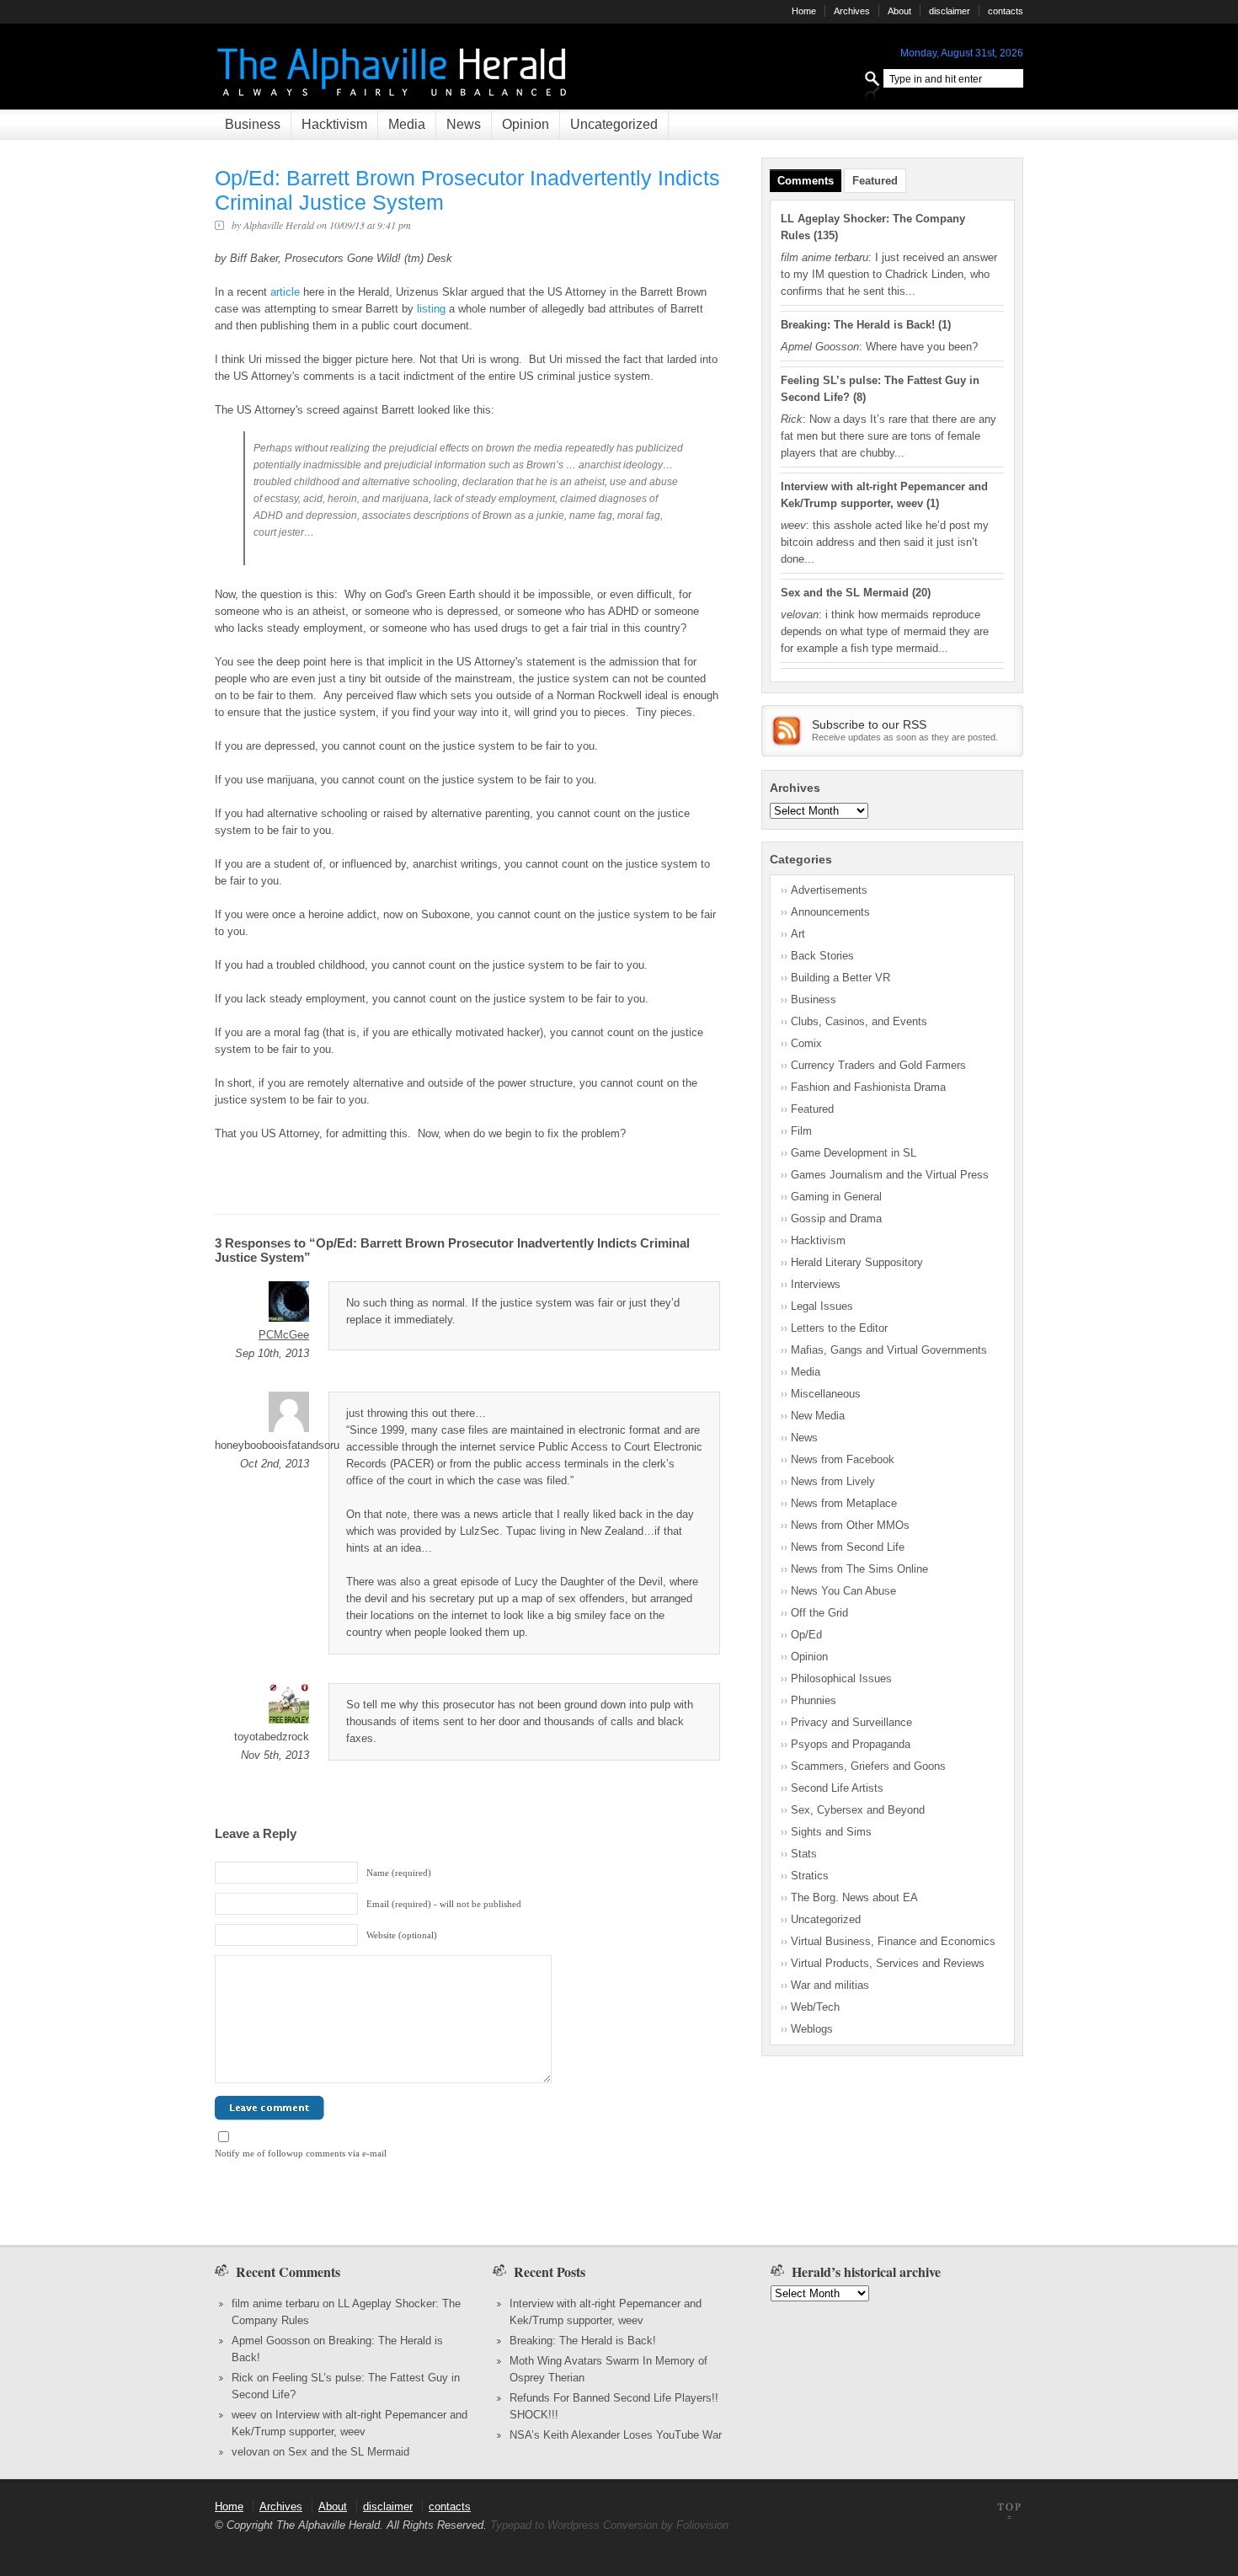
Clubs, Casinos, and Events (859, 1021)
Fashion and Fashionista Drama (868, 1087)
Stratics (810, 1876)
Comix (806, 1043)
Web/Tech (815, 2007)
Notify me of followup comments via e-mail (301, 2153)
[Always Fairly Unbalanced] (394, 102)
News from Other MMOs (850, 1525)
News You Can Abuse (843, 1591)
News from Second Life (848, 1547)
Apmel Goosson (271, 2341)
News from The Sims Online (859, 1569)
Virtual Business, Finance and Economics (893, 1941)
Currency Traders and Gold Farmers (878, 1065)
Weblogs (812, 2029)
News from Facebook (843, 1459)
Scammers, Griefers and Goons (868, 1766)
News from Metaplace (844, 1503)
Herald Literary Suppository (857, 1262)
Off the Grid (819, 1613)
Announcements (830, 912)
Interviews (816, 1284)
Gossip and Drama (836, 1219)
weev (244, 2415)
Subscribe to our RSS (869, 724)
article (285, 292)
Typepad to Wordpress (545, 2525)
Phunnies (814, 1700)
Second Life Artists (837, 1788)
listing (431, 309)
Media (407, 124)
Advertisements (829, 890)
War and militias (830, 1985)
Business (253, 124)
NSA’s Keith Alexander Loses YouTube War (616, 2435)
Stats (804, 1854)
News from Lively (833, 1481)
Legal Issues (822, 1306)
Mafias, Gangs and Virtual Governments (889, 1350)
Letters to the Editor (839, 1328)
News (464, 124)
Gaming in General (836, 1197)
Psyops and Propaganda (851, 1744)
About (899, 11)
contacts (1006, 11)
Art (798, 934)
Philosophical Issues (841, 1678)
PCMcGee (284, 1335)
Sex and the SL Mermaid (845, 593)
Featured (875, 181)
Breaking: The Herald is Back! (858, 325)
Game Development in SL (854, 1153)
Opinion (526, 124)
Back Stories (822, 956)
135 (826, 235)
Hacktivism (334, 124)
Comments (806, 181)
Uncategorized (614, 124)
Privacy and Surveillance (851, 1722)
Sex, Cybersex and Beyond (858, 1810)
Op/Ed (806, 1635)
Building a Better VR (840, 978)
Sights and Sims (831, 1832)
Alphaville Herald (279, 225)
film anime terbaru (275, 2303)
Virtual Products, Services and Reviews (888, 1963)
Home (804, 11)
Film (801, 1131)
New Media (818, 1416)
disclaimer (950, 11)
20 (921, 593)
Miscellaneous (826, 1394)
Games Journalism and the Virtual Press (890, 1175)
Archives (852, 11)
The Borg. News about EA (854, 1897)
